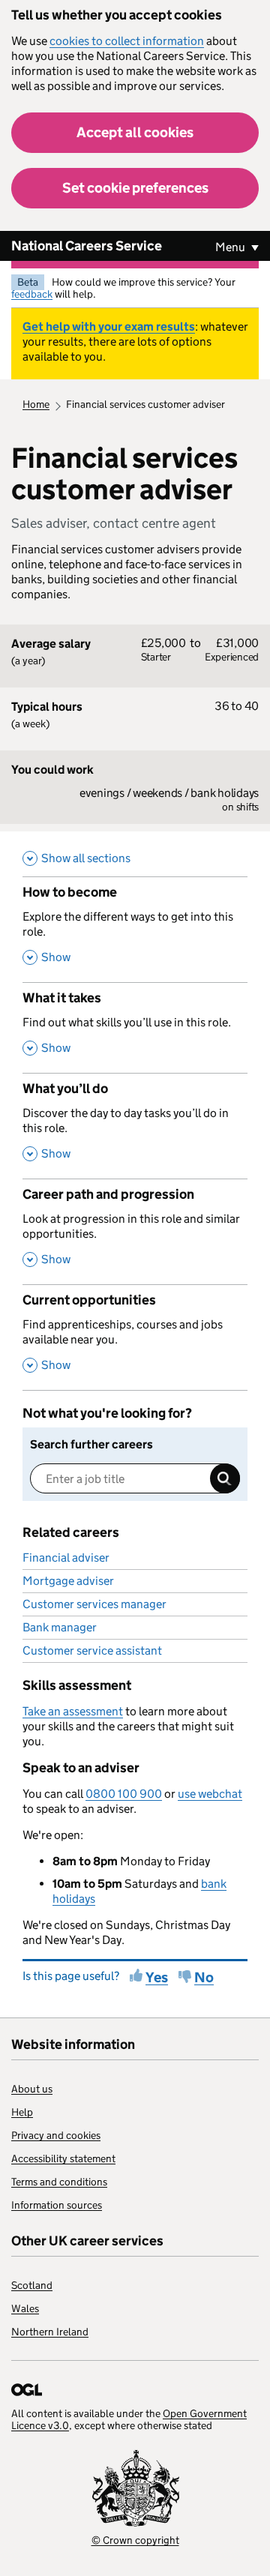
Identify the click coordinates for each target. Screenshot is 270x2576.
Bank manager (60, 1627)
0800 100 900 (124, 1794)
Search (225, 1478)
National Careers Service (87, 246)
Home (36, 404)
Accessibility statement (63, 2158)
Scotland (32, 2285)
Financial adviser (66, 1558)
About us (32, 2089)
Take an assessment (73, 1711)
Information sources (57, 2205)
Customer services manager (94, 1604)
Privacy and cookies (56, 2135)
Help (22, 2112)
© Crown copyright (135, 2540)
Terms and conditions (59, 2182)
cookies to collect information (127, 41)
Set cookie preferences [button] (135, 188)
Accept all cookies (135, 132)
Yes (157, 1977)
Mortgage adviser (68, 1581)
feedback (32, 294)
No (204, 1977)
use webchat (210, 1794)
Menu (231, 247)
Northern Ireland (50, 2332)
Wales (25, 2308)
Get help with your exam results (109, 326)
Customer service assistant (92, 1650)
